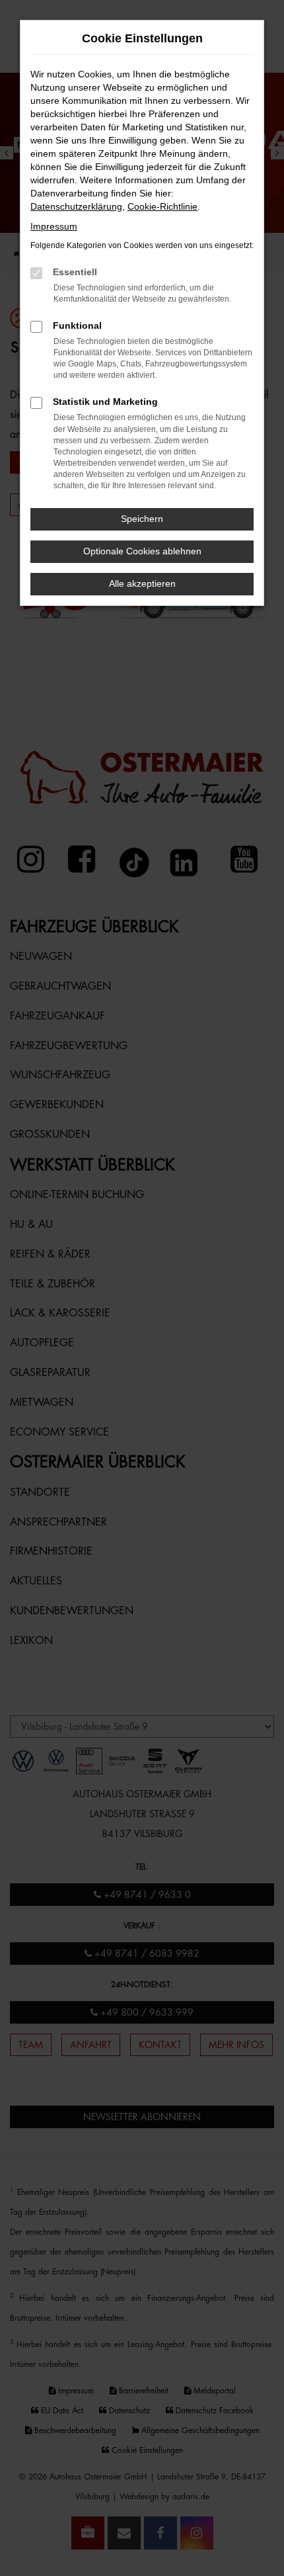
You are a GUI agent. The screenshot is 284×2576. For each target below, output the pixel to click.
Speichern (142, 519)
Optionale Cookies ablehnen (142, 551)
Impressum (54, 226)
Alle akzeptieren (142, 583)
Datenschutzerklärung (76, 206)
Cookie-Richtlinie (162, 206)
